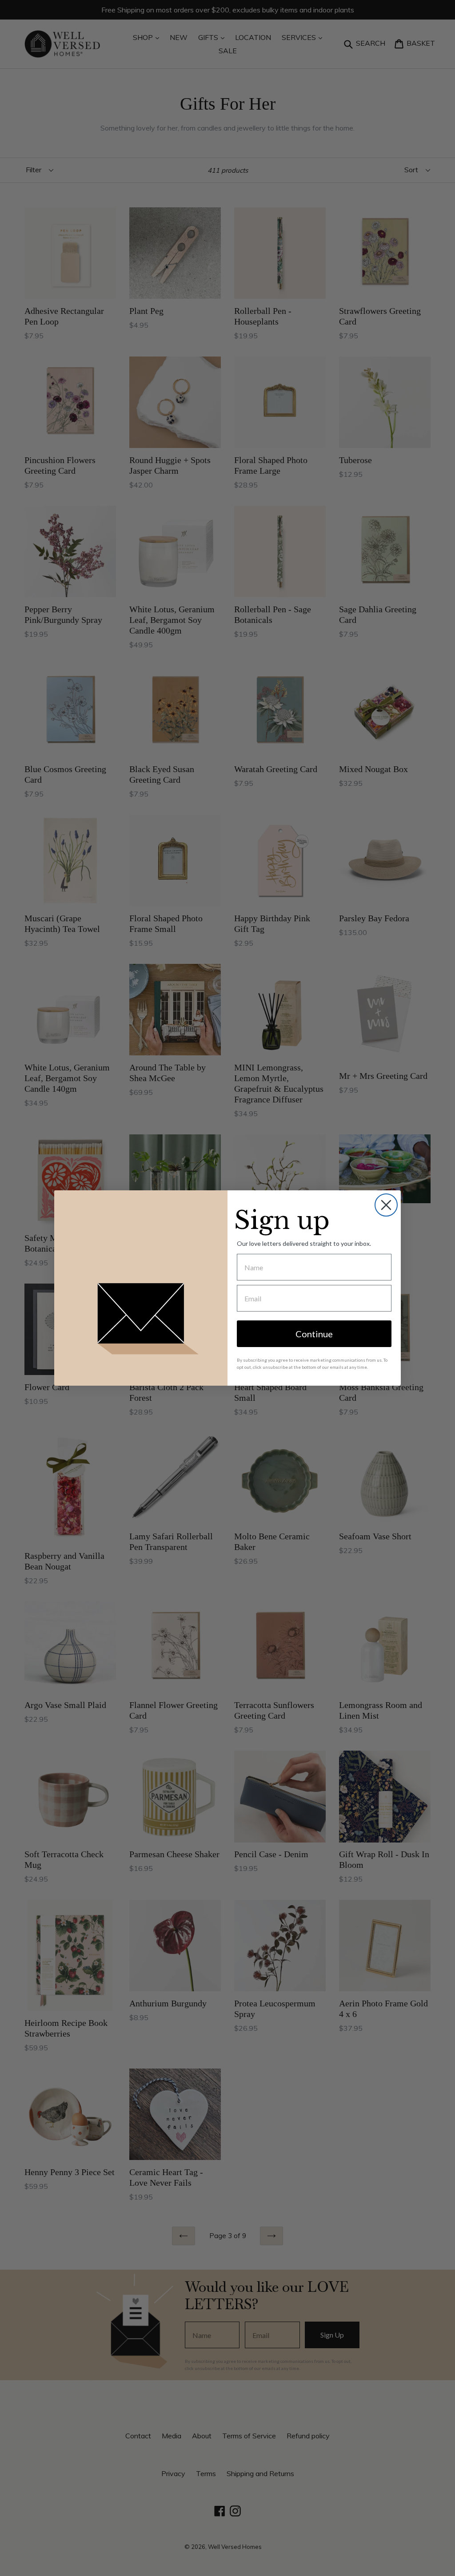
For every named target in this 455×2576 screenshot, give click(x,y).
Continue (314, 1334)
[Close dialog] (386, 1205)
